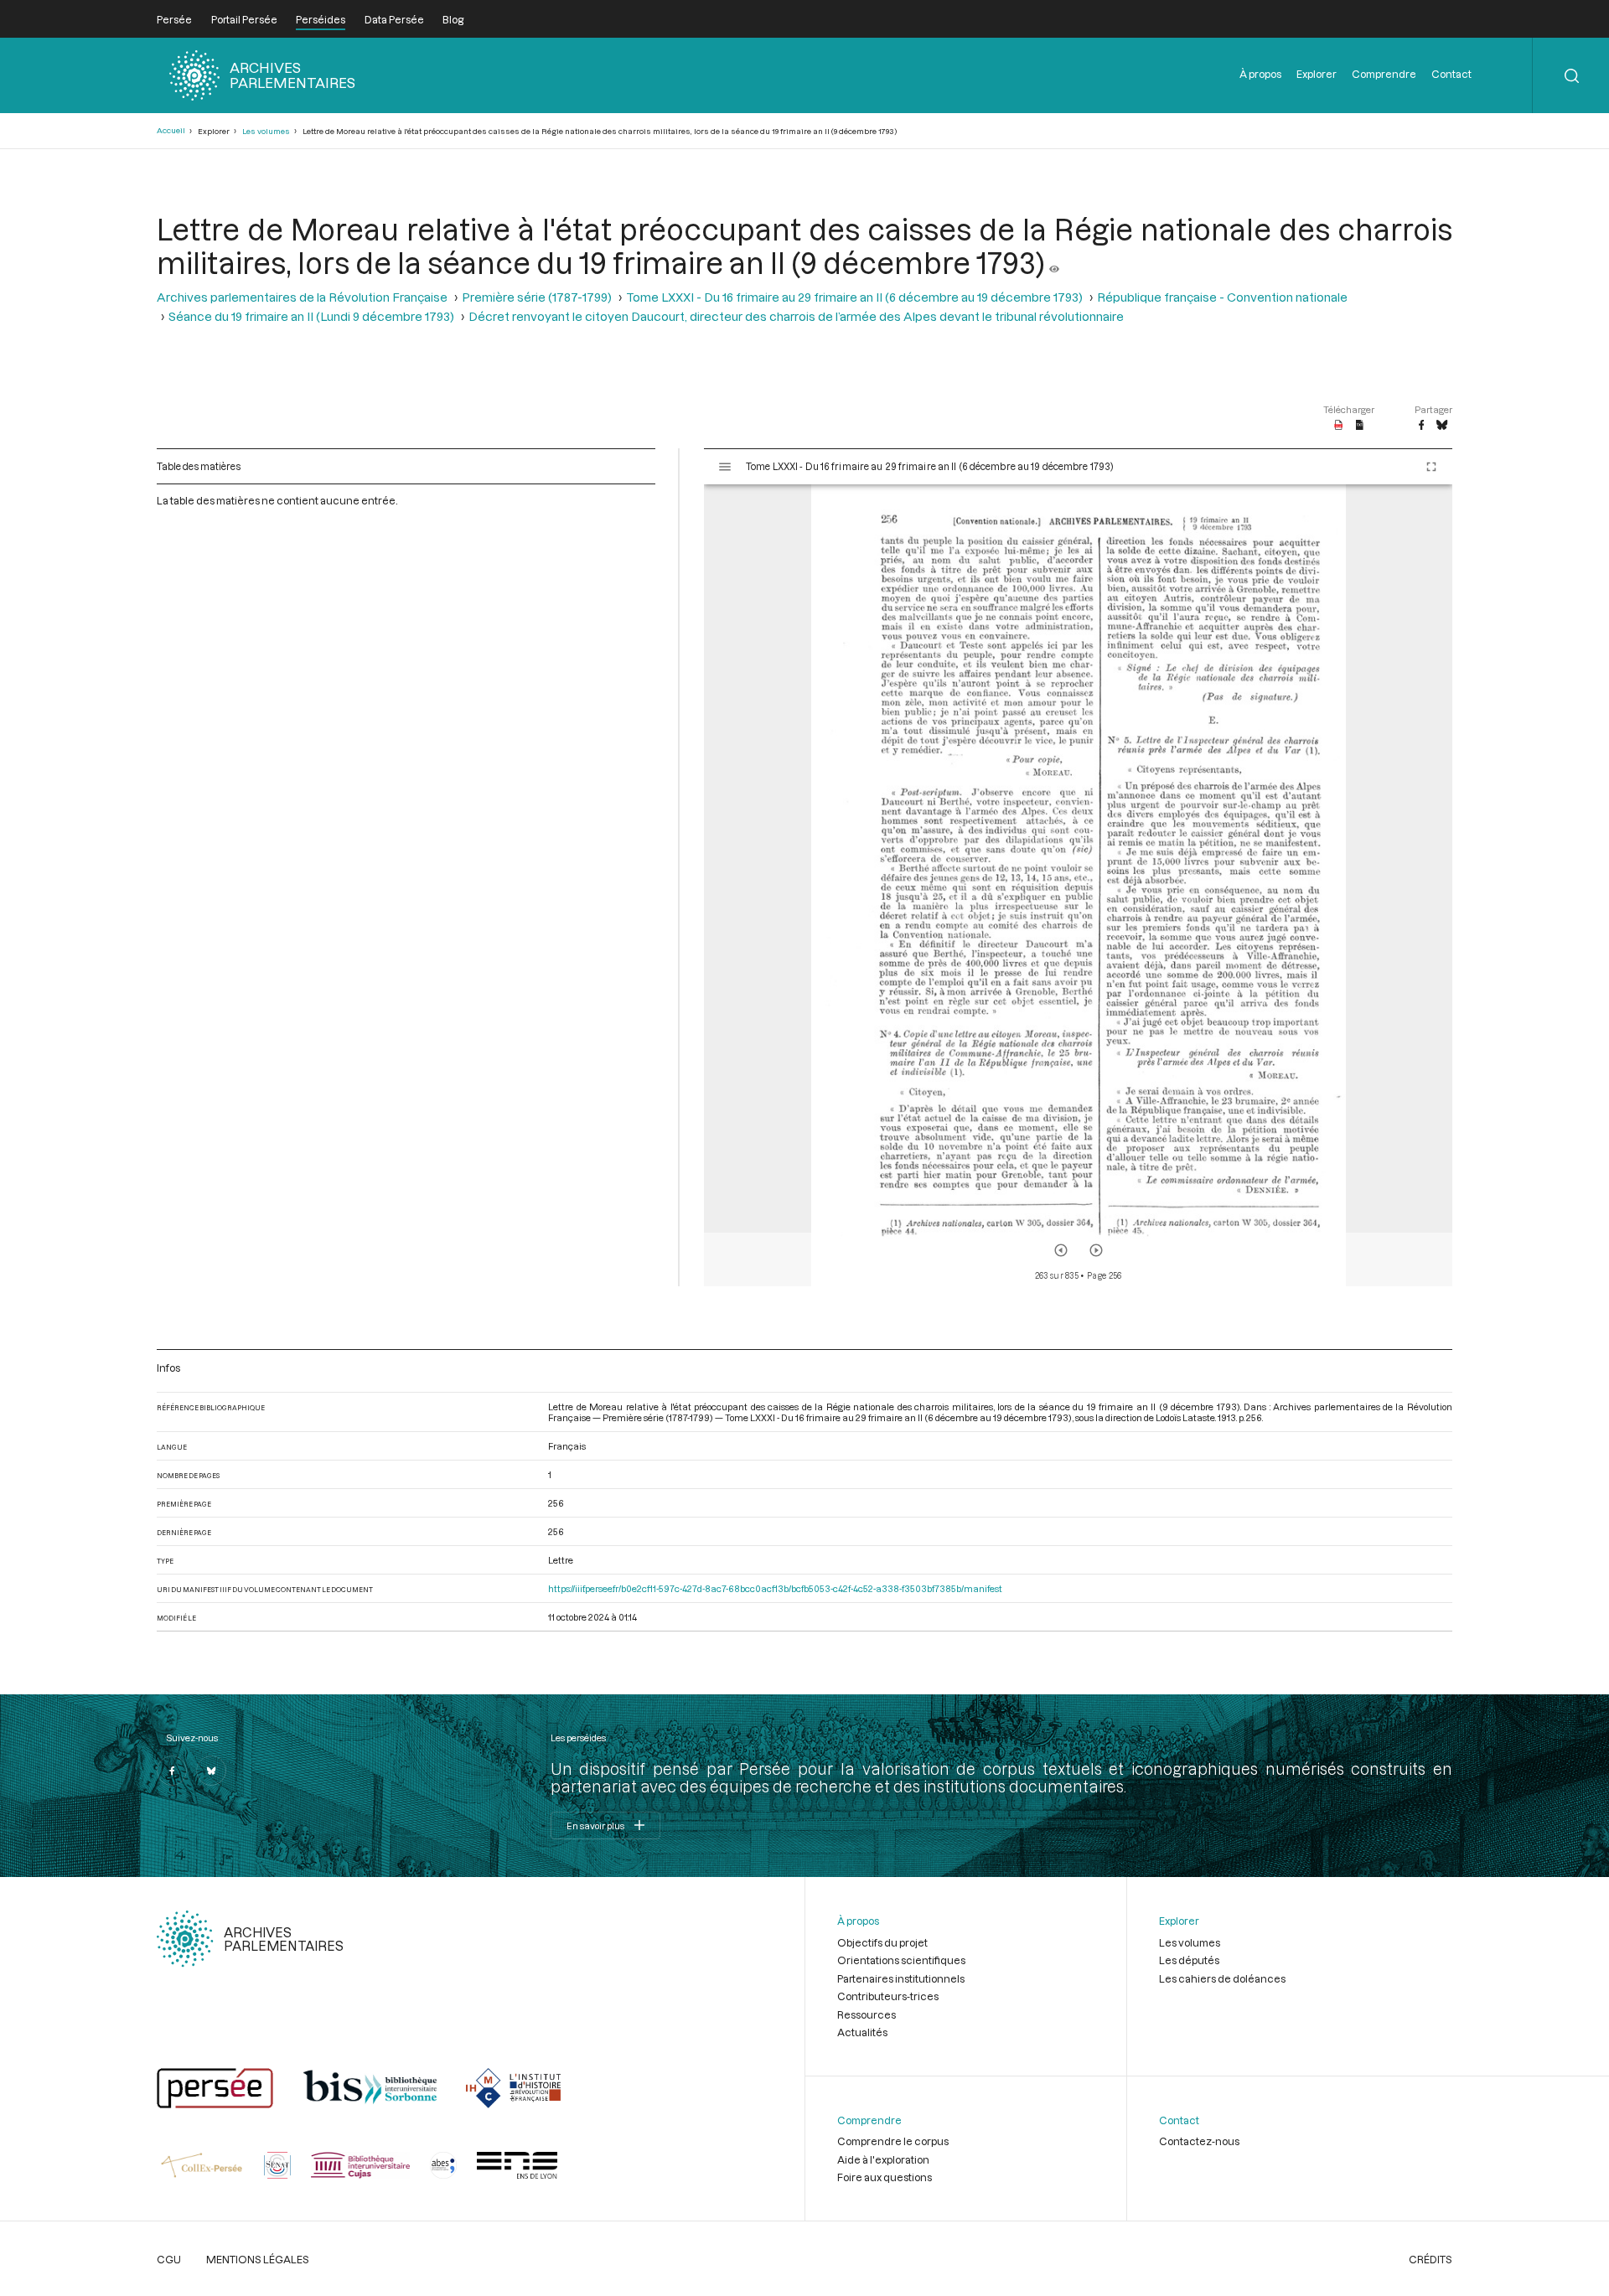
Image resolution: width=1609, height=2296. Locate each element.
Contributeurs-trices (888, 1996)
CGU (169, 2259)
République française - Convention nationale (1222, 297)
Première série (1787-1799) (537, 297)
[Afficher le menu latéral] (725, 467)
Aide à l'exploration (883, 2159)
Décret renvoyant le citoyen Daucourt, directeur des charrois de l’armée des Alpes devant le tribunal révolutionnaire (796, 316)
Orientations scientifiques (901, 1960)
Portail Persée (244, 19)
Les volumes (266, 131)
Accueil (171, 130)
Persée (174, 19)
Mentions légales (258, 2259)
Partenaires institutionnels (901, 1978)
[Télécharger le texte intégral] (1360, 426)
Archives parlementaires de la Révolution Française (302, 297)
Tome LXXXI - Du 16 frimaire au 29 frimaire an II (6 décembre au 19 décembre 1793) (854, 297)
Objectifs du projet (882, 1942)
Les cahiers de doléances (1222, 1978)
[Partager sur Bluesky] (1442, 426)
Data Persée (394, 19)
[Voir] (1054, 262)
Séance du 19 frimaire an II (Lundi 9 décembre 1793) (311, 316)
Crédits (1431, 2259)
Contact (1451, 74)
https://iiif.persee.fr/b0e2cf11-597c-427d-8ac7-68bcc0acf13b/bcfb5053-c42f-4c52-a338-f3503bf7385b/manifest (775, 1588)
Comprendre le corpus (893, 2141)
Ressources (867, 2014)
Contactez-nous (1199, 2141)
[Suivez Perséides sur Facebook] (172, 1771)
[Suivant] (1096, 1250)
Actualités (862, 2032)
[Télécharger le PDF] (1339, 426)
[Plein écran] (1431, 467)
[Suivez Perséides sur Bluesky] (211, 1771)
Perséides (321, 19)
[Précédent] (1061, 1250)
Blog (453, 19)
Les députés (1189, 1960)
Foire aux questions (885, 2177)
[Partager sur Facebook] (1421, 426)
